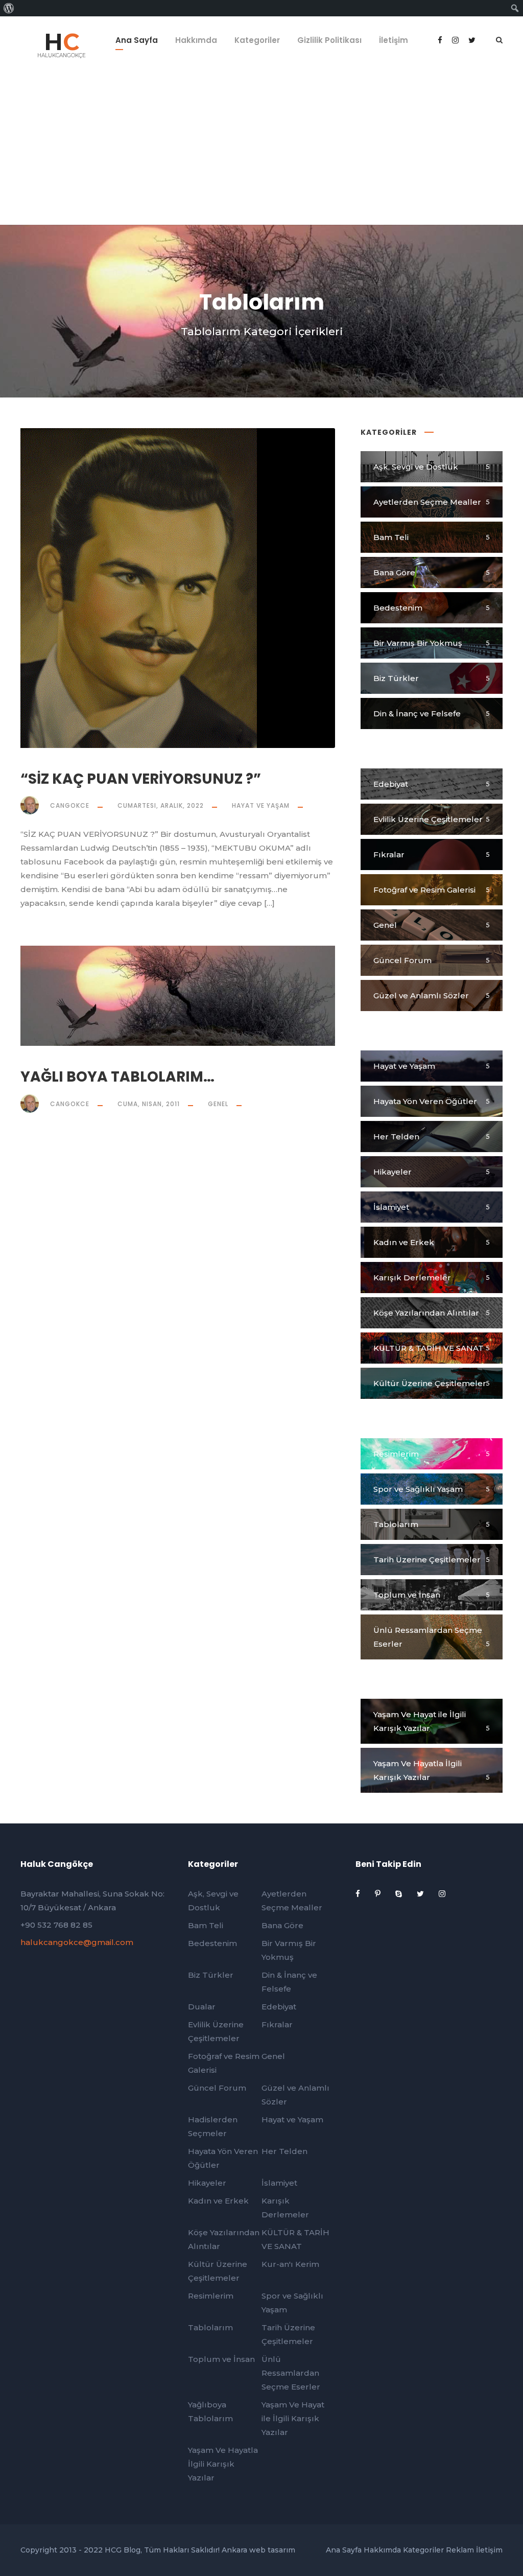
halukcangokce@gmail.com (77, 1942)
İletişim (394, 40)
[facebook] (441, 40)
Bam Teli (206, 1925)
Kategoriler (257, 40)
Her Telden (284, 2151)
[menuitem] (9, 8)
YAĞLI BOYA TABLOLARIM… (117, 1077)
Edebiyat (279, 2007)
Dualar (202, 2007)
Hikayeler (207, 2183)
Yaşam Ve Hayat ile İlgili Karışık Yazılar (293, 2418)
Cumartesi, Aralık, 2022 (161, 805)
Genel (218, 1104)
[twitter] (421, 1894)
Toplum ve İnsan (221, 2359)
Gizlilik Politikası (329, 40)
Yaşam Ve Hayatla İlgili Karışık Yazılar (223, 2464)
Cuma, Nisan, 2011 (149, 1104)
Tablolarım (210, 2327)
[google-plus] (456, 40)
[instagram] (442, 1894)
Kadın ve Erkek (218, 2201)
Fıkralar (277, 2024)
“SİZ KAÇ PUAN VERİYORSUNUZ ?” (141, 779)
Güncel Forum (217, 2088)
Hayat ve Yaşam (261, 805)
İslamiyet (279, 2183)
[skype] (400, 1894)
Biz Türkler (211, 1975)
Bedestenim (212, 1943)
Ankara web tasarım (258, 2550)
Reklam (460, 2550)
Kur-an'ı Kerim (290, 2264)
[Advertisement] (261, 148)
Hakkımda (196, 40)
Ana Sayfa (137, 40)
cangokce (70, 805)
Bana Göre (282, 1925)
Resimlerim (211, 2296)
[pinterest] (379, 1894)
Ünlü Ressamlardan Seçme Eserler (291, 2373)
